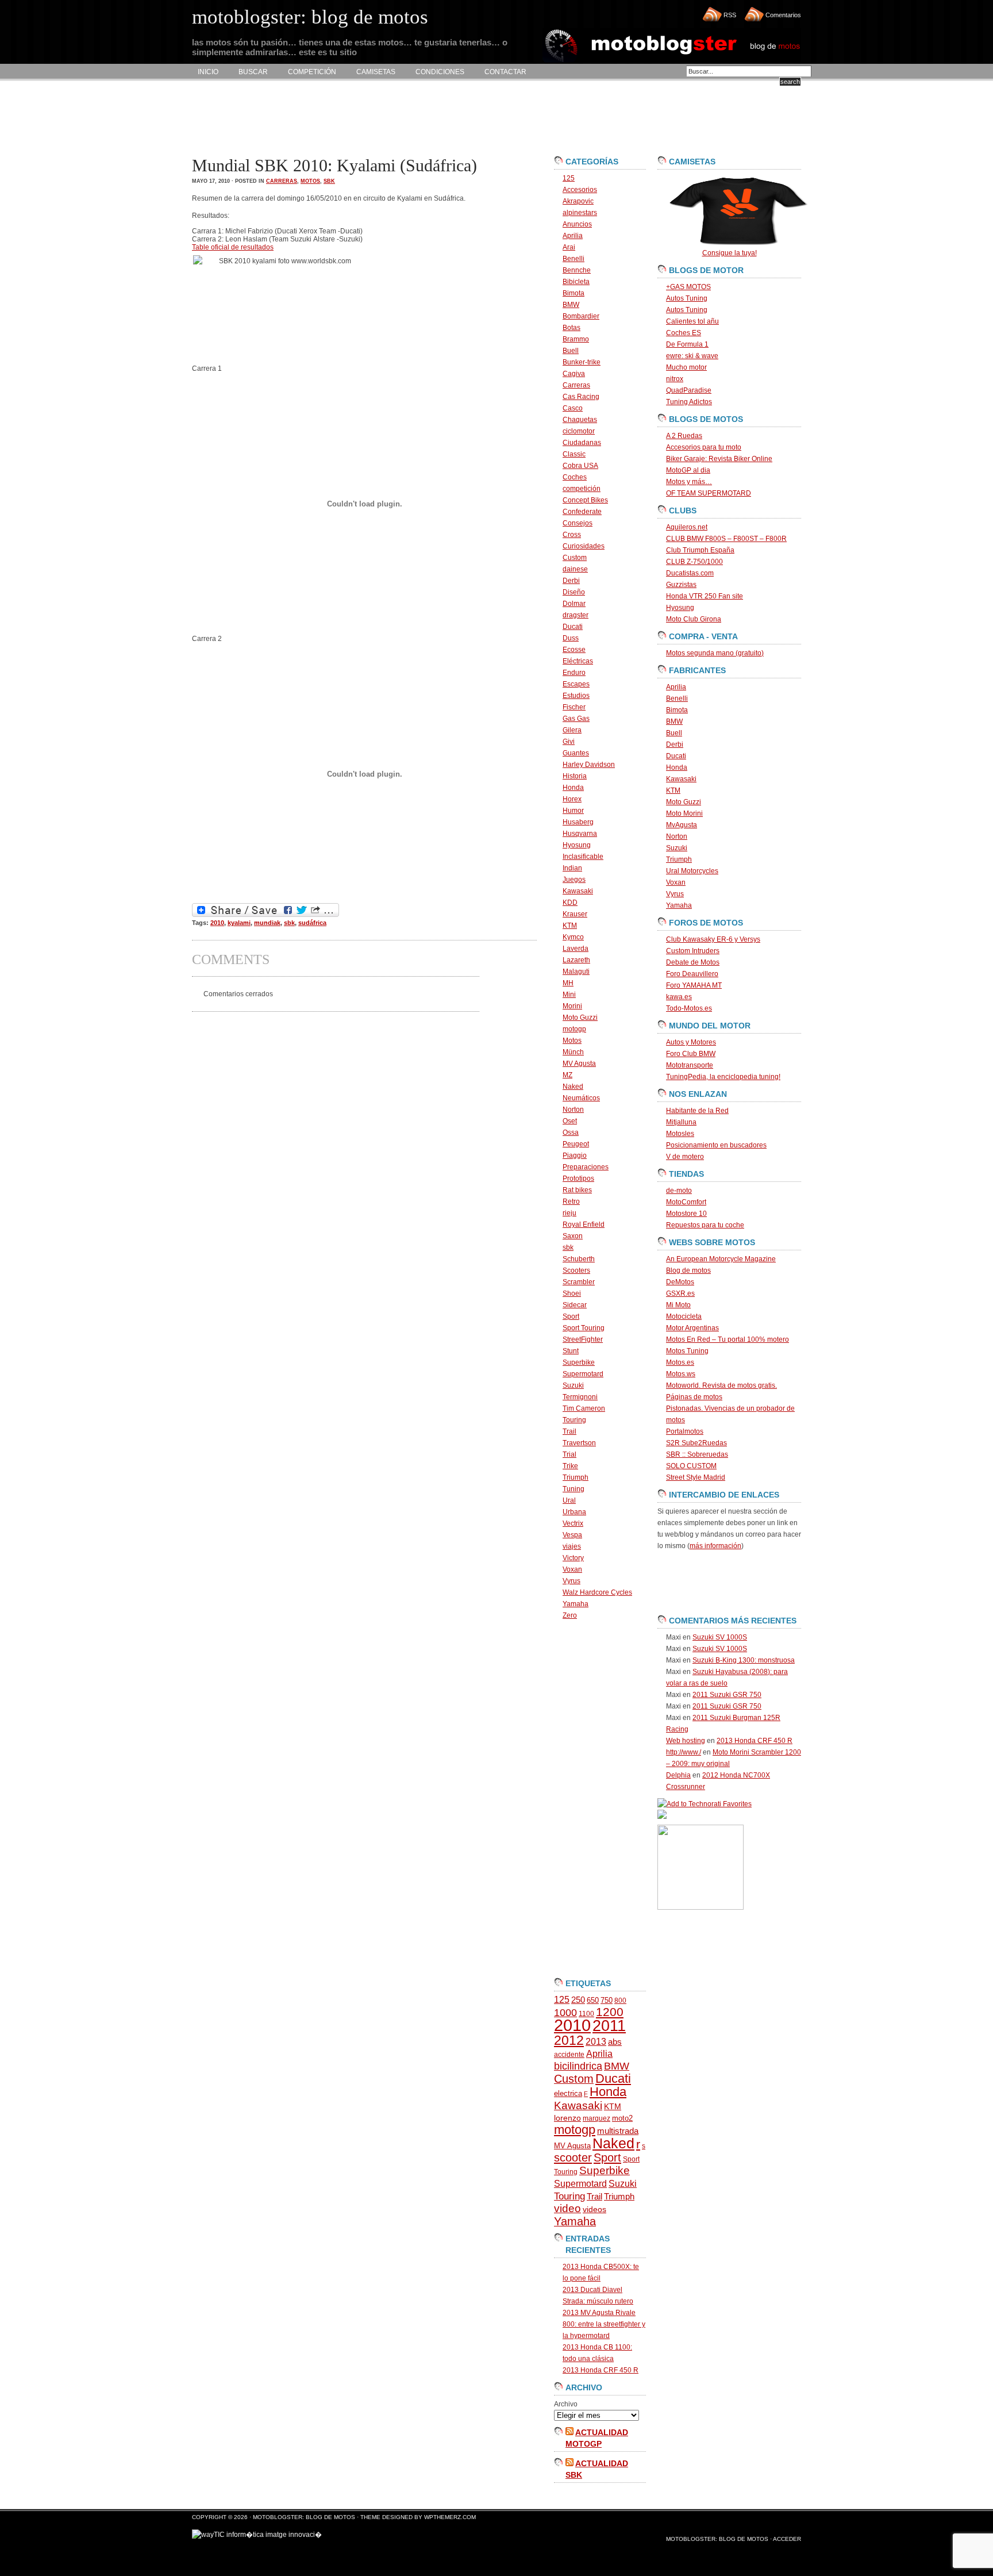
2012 (569, 2040)
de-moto (679, 1191)
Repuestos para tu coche (705, 1225)
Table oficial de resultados (233, 247)
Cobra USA (580, 466)
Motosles (680, 1134)
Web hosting (686, 1741)
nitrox (675, 379)
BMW (571, 305)
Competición (312, 72)
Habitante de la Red (697, 1111)
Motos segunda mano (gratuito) (715, 653)
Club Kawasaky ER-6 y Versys (713, 939)
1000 (565, 2013)
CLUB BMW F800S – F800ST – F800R (726, 539)
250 (578, 2000)
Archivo (566, 2404)
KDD (570, 903)
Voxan (572, 1569)
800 (620, 2001)
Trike (570, 1466)
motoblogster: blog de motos (305, 2517)
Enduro (574, 673)
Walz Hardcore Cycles (597, 1592)
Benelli (574, 259)
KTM (570, 926)
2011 (609, 2026)
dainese (575, 569)
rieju (569, 1213)
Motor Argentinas (692, 1328)
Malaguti (576, 972)
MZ (567, 1075)
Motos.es (680, 1362)
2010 (217, 923)
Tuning (574, 1489)
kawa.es (679, 997)
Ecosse (574, 650)
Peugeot (576, 1144)
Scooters (576, 1270)
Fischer (574, 707)
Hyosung (577, 845)
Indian (572, 868)
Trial (569, 1454)
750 (607, 2000)
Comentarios (783, 15)
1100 (586, 2014)
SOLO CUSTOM (691, 1466)
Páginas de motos (694, 1397)
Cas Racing (581, 397)
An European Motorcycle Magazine (721, 1259)
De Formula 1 (687, 344)
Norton (573, 1110)
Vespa (572, 1535)
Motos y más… (689, 482)
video (567, 2208)
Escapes (576, 684)
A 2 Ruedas (684, 436)
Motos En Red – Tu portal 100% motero (728, 1339)
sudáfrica (312, 923)
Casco (573, 408)
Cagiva (574, 374)
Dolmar (574, 604)
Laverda (576, 949)
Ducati (573, 627)
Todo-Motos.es (689, 1008)
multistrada (618, 2131)
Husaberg (578, 822)
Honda (573, 788)
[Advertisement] (401, 118)
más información (715, 1546)
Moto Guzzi (580, 1018)
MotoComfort (686, 1202)
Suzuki (573, 1385)
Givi (569, 742)
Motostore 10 (686, 1214)
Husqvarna (580, 834)
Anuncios (577, 224)
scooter (573, 2157)
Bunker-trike (582, 362)
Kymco (573, 937)
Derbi (571, 581)
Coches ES (684, 333)
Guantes (576, 753)
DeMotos (680, 1282)
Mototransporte (690, 1065)
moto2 (622, 2118)
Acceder (787, 2539)
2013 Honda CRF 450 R (601, 2370)
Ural (569, 1500)
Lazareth (576, 960)
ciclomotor (579, 431)
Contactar (505, 72)
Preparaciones (586, 1167)
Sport (571, 1316)
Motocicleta (684, 1316)
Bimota (574, 293)
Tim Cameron (584, 1408)
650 (593, 2000)
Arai (569, 247)
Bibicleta (576, 282)
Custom (575, 558)
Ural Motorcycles (692, 871)
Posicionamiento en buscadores (716, 1145)
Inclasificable (583, 857)
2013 (596, 2042)
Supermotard (583, 1374)
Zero (570, 1615)
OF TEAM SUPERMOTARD (709, 493)
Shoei (572, 1293)
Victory (573, 1558)
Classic (574, 454)
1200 (610, 2012)
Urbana (574, 1512)
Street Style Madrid (696, 1477)
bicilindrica (578, 2066)
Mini (569, 995)
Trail (569, 1431)
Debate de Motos (693, 962)
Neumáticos (581, 1098)
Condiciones (440, 72)
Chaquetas (580, 420)
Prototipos (578, 1178)
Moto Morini (684, 813)
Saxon (573, 1236)
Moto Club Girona (694, 619)
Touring (574, 1420)
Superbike (579, 1362)
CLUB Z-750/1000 (694, 562)
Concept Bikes (585, 500)
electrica (568, 2093)
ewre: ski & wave (692, 356)
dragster (576, 615)
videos (594, 2210)
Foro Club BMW (691, 1054)
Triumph (576, 1477)
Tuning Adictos (689, 402)
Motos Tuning (687, 1351)
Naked (573, 1087)
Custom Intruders (693, 951)
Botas (571, 328)
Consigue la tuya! (730, 253)
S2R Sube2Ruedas (696, 1443)
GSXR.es (680, 1293)
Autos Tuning (687, 298)
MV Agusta (579, 1064)
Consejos (578, 523)
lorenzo (567, 2118)
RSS (730, 15)
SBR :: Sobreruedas (697, 1454)
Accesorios (580, 190)
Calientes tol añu (692, 321)
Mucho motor (686, 367)
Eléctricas (578, 661)
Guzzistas (681, 585)
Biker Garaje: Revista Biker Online (719, 459)
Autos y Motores (691, 1042)
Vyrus (571, 1581)
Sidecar (575, 1305)
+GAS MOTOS (688, 287)
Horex (572, 799)
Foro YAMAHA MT (694, 985)
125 (569, 178)
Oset (570, 1121)
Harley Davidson (589, 765)
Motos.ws (681, 1374)
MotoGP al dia (688, 470)
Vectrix (573, 1523)
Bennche (577, 270)
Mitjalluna (681, 1122)
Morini (572, 1006)
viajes (572, 1546)
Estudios (576, 696)
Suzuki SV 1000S (720, 1637)
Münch (573, 1052)
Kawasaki (578, 891)
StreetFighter (583, 1339)
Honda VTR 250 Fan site (705, 596)
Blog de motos (688, 1270)
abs (615, 2042)
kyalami (239, 923)
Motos (310, 181)
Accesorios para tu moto (704, 447)
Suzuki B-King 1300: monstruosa (744, 1660)
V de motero (685, 1157)
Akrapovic (578, 201)
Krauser (575, 914)
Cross (572, 535)
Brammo (576, 339)
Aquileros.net (687, 527)
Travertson (579, 1443)
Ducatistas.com (690, 573)
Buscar (253, 72)
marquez (596, 2118)
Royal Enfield (584, 1224)
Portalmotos (685, 1431)
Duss (571, 638)
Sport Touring (584, 1328)
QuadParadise (689, 390)
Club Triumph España (700, 550)
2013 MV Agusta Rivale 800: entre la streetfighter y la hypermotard (604, 2324)
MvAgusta (682, 825)
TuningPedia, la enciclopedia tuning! (723, 1077)
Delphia (678, 1775)
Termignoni (580, 1397)
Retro (571, 1201)
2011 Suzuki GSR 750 (727, 1695)
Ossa (571, 1132)
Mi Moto (678, 1305)
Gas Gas (576, 719)
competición (582, 489)
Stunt (571, 1351)
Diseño (574, 592)
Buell (571, 351)
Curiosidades (584, 546)
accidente (569, 2055)
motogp (574, 1029)
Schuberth (579, 1259)
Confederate (582, 512)
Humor (573, 811)
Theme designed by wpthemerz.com (418, 2517)
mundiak (267, 923)
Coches (575, 477)
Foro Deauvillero (692, 974)
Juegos (574, 880)
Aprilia (573, 236)
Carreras (282, 181)
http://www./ (684, 1752)
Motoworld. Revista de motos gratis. (721, 1385)
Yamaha (576, 1604)
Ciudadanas (582, 443)
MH (568, 983)
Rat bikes (577, 1190)
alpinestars (580, 213)
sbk (329, 181)
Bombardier (581, 316)
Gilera (572, 730)
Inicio (208, 72)
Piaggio (575, 1155)
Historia (575, 776)
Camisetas (376, 72)
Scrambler (579, 1282)
